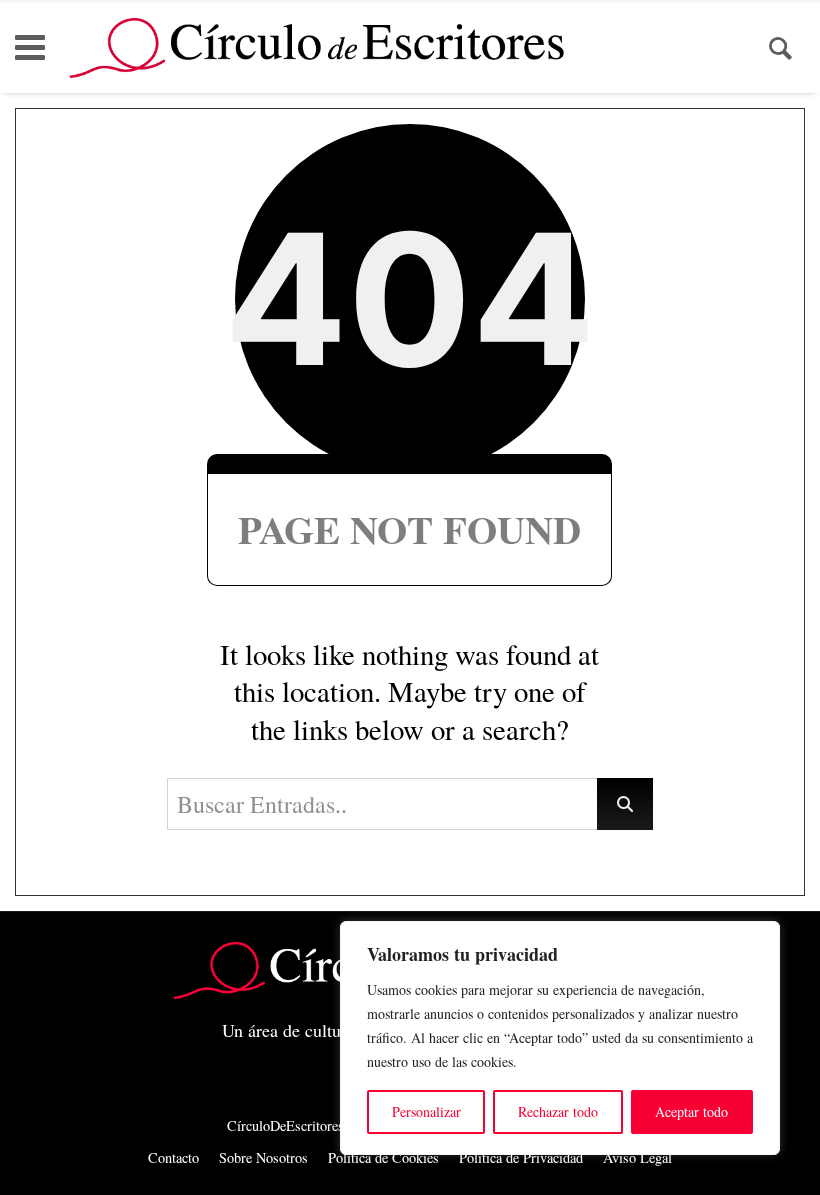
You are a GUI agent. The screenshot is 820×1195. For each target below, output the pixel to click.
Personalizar (426, 1111)
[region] (560, 1038)
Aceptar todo (691, 1111)
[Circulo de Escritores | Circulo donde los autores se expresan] (316, 48)
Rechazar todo (558, 1111)
